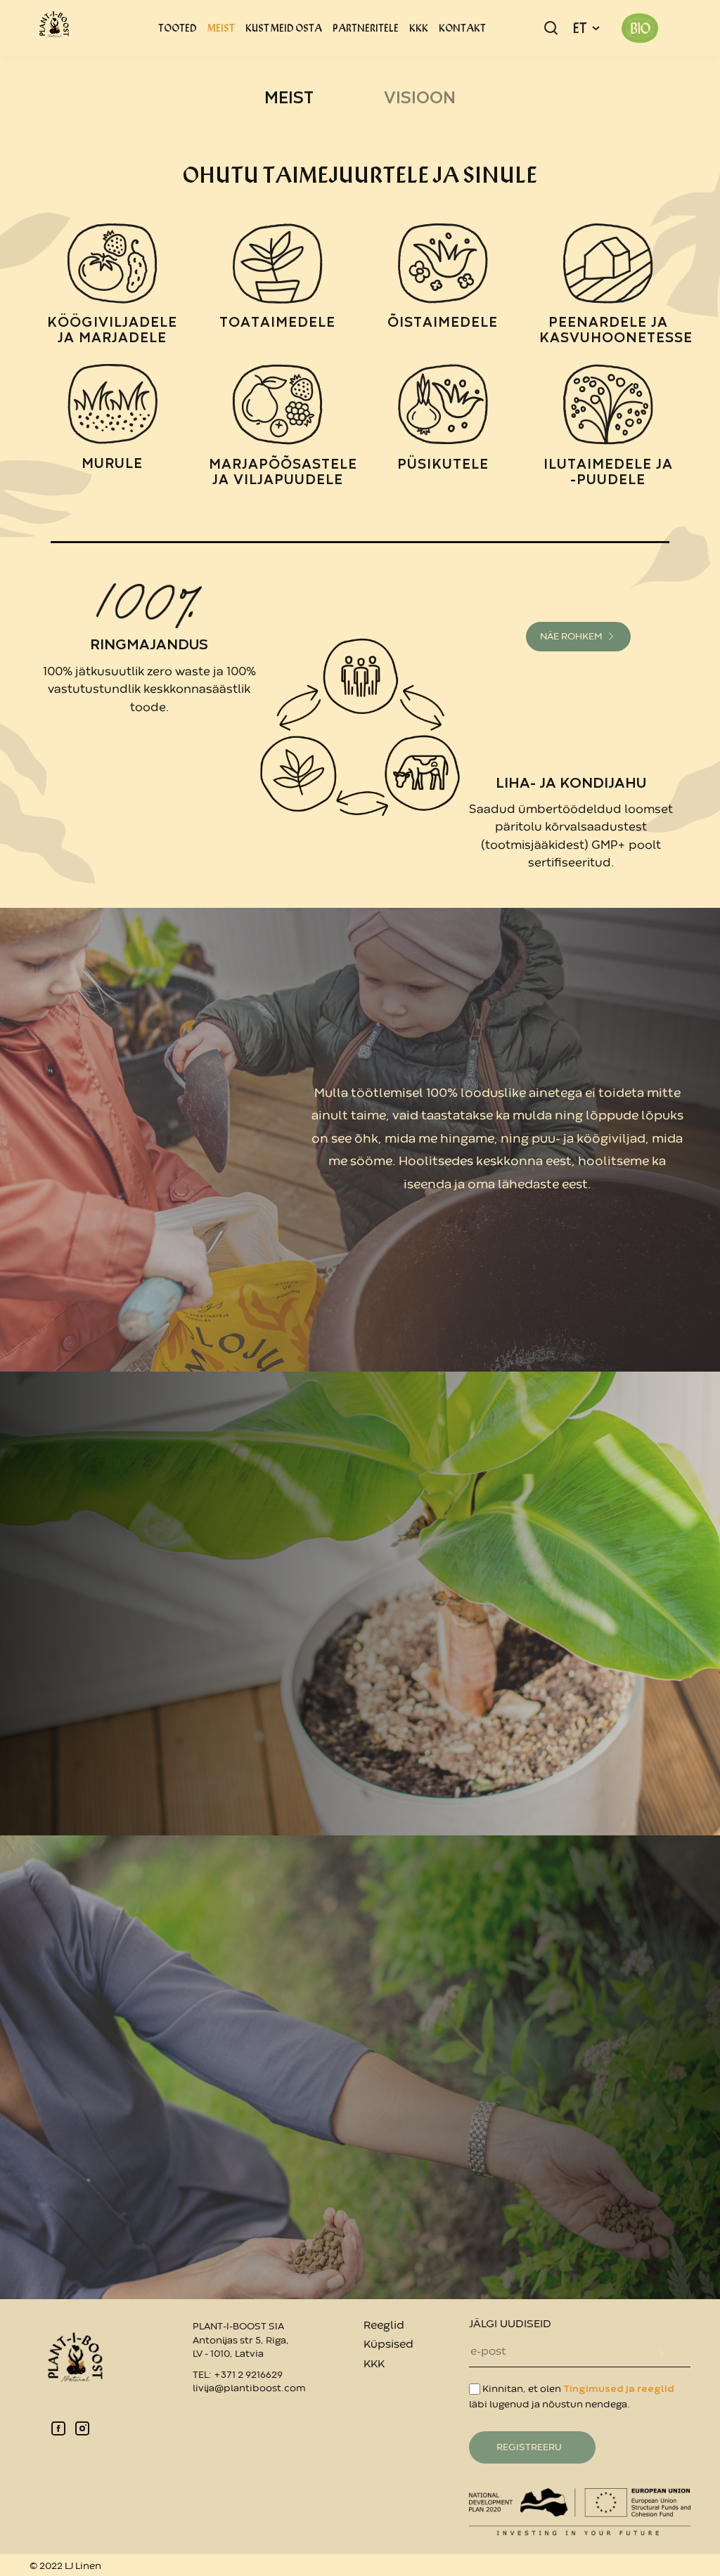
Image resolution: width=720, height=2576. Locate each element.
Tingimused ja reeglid (619, 2389)
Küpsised (388, 2345)
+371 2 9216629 (248, 2375)
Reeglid (384, 2326)
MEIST (221, 28)
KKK (419, 28)
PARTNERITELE (366, 28)
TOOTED (178, 28)
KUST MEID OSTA (284, 28)
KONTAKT (462, 28)
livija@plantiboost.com (249, 2388)
